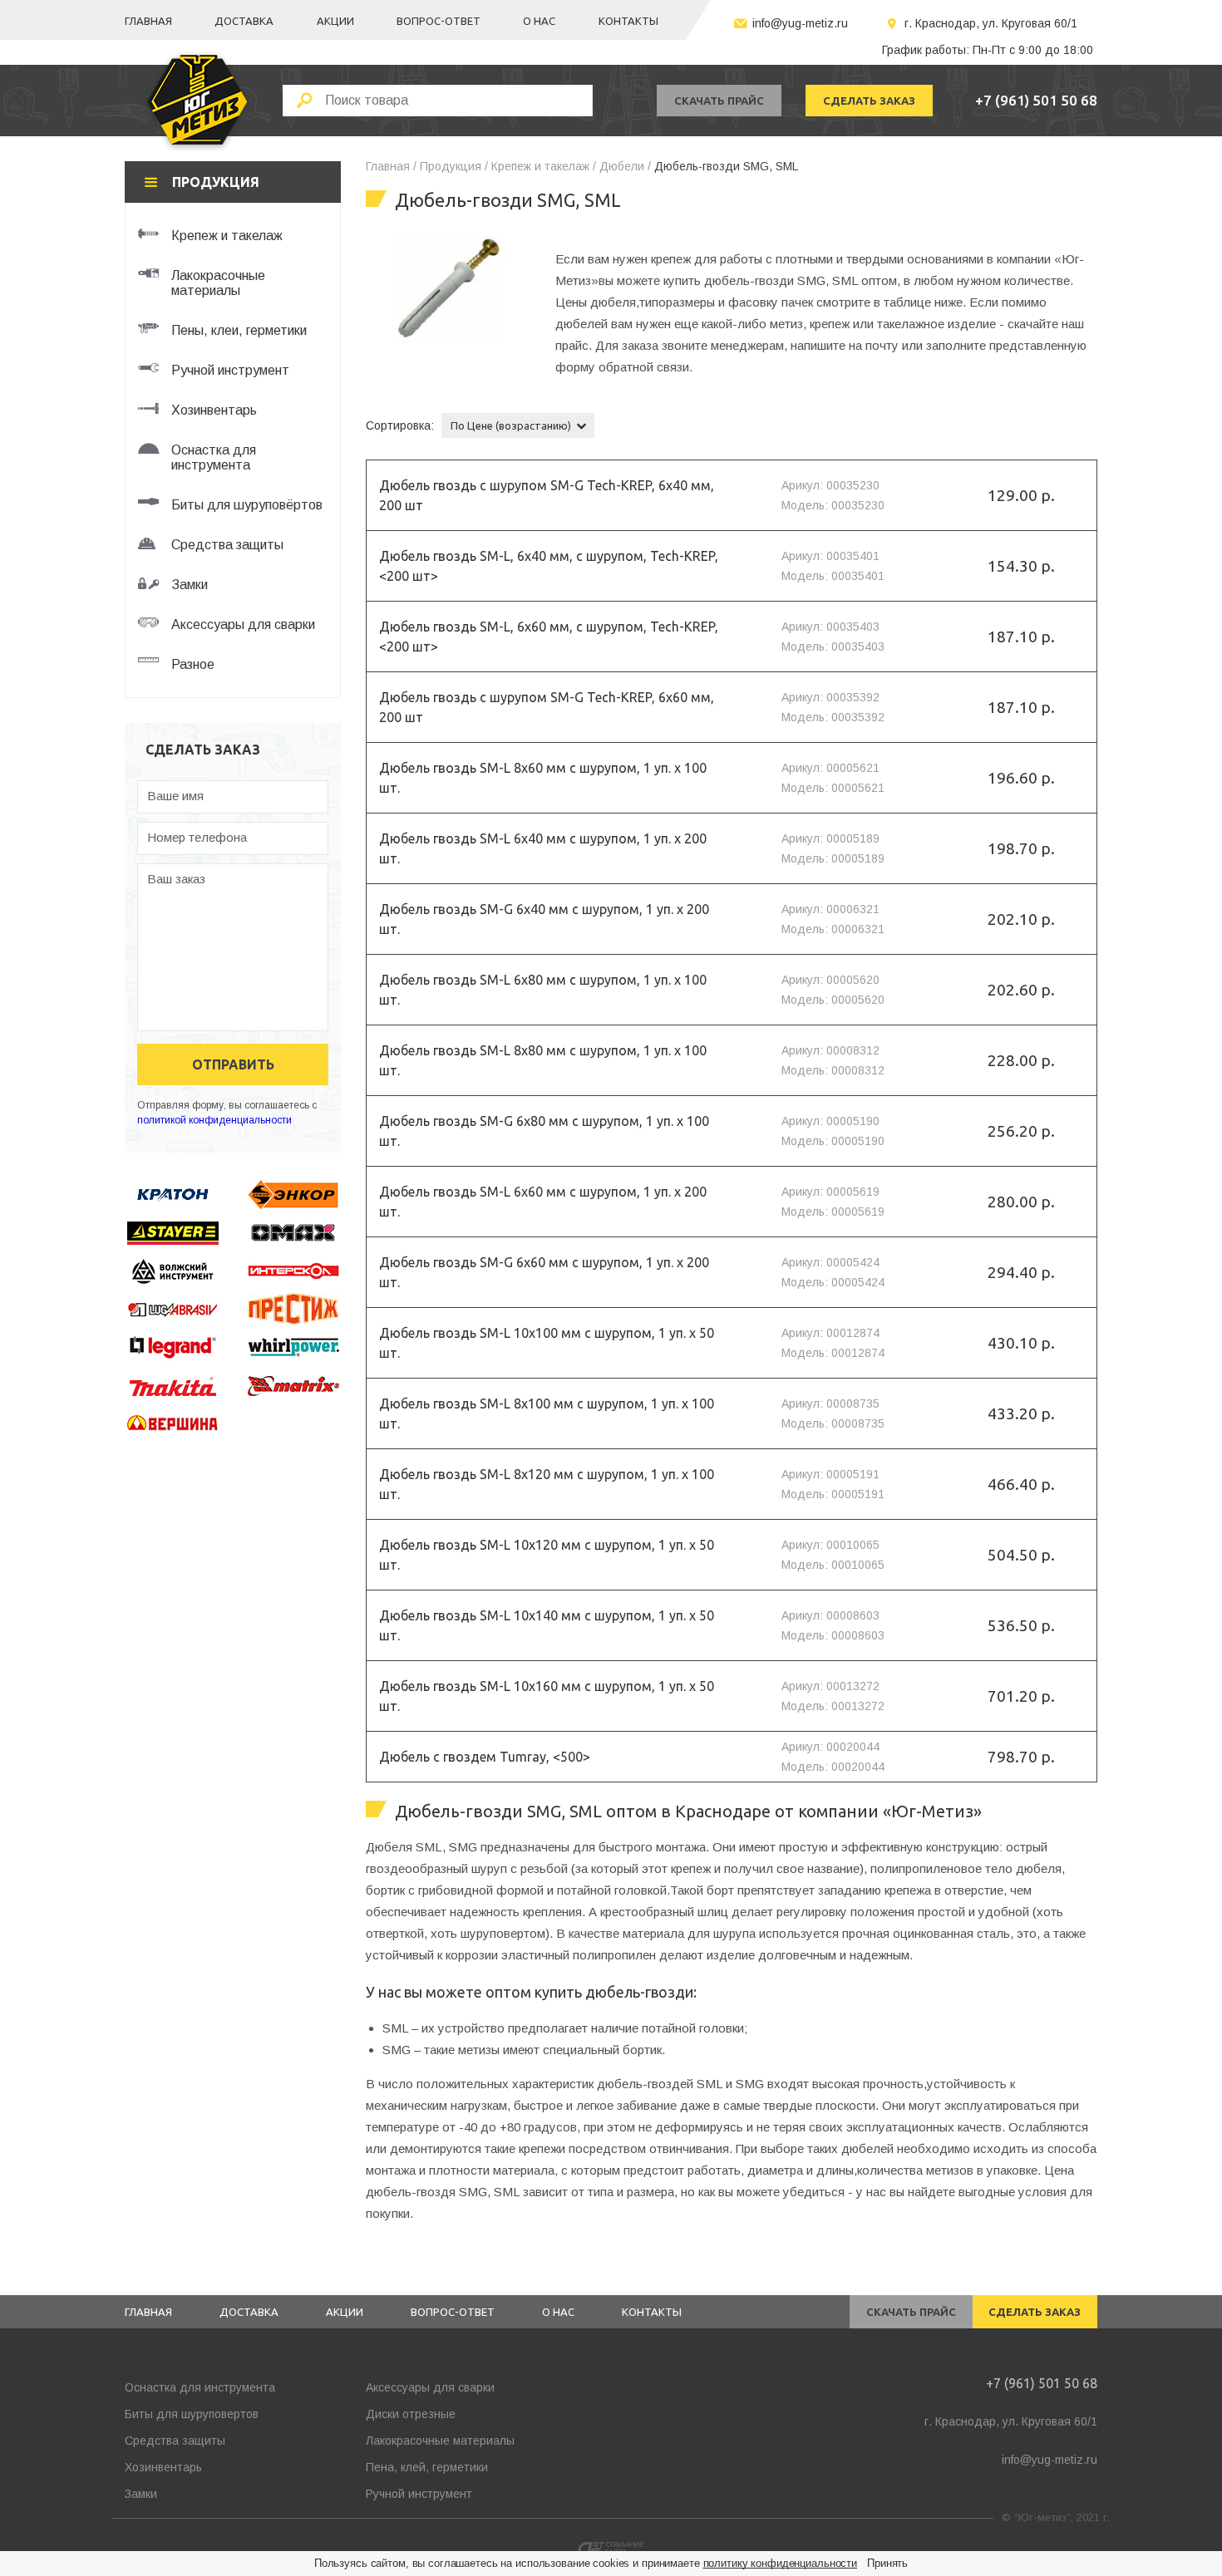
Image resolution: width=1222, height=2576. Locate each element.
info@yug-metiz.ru (800, 23)
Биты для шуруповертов (192, 2414)
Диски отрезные (411, 2414)
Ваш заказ (176, 879)
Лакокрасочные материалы (440, 2441)
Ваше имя (175, 796)
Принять (887, 2563)
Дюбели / (625, 166)
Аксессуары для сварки (430, 2387)
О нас (539, 21)
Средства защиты (175, 2441)
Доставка (244, 21)
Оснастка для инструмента (200, 2387)
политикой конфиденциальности (214, 1120)
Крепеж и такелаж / (544, 166)
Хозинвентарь (163, 2467)
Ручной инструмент (419, 2494)
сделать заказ (869, 101)
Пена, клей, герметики (427, 2467)
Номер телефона (197, 837)
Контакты (628, 21)
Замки (141, 2494)
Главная (148, 21)
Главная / (391, 166)
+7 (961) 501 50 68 (1036, 100)
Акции (335, 21)
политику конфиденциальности (781, 2563)
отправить (233, 1064)
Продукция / (454, 166)
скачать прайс (719, 101)
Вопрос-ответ (439, 21)
